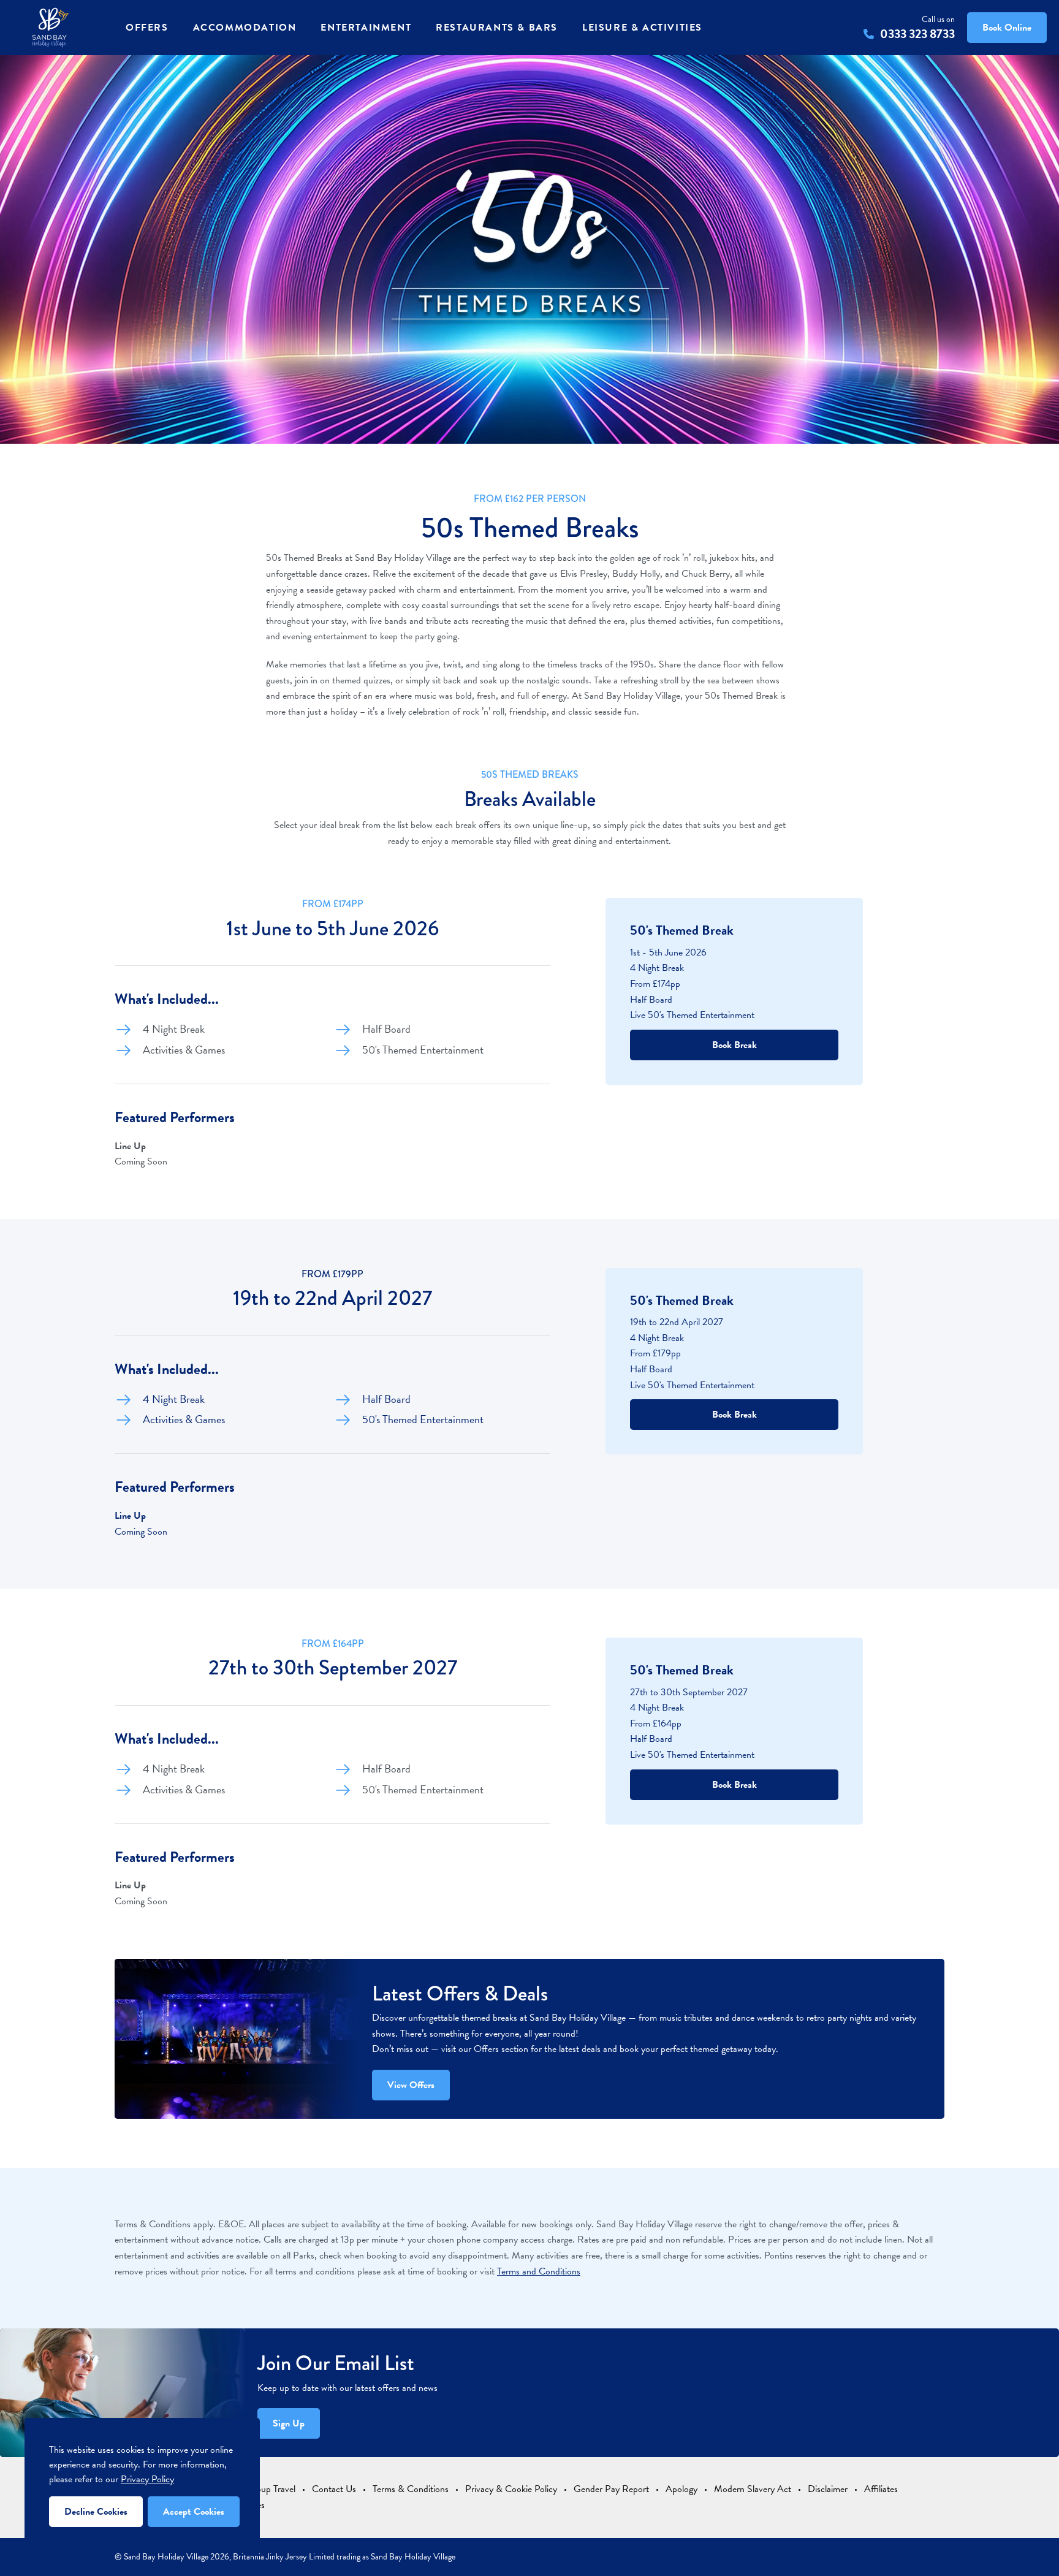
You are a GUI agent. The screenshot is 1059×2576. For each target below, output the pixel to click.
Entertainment (366, 28)
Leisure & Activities (642, 28)
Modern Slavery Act (753, 2489)
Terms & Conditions (411, 2489)
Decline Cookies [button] (96, 2512)
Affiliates (881, 2489)
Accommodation (245, 28)
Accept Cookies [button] (194, 2512)
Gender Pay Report (611, 2489)
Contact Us (334, 2489)
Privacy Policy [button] (147, 2479)
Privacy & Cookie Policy (511, 2489)
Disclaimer (828, 2489)
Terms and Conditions (539, 2271)
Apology (681, 2489)
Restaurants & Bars (497, 28)
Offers (147, 28)
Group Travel (271, 2489)
